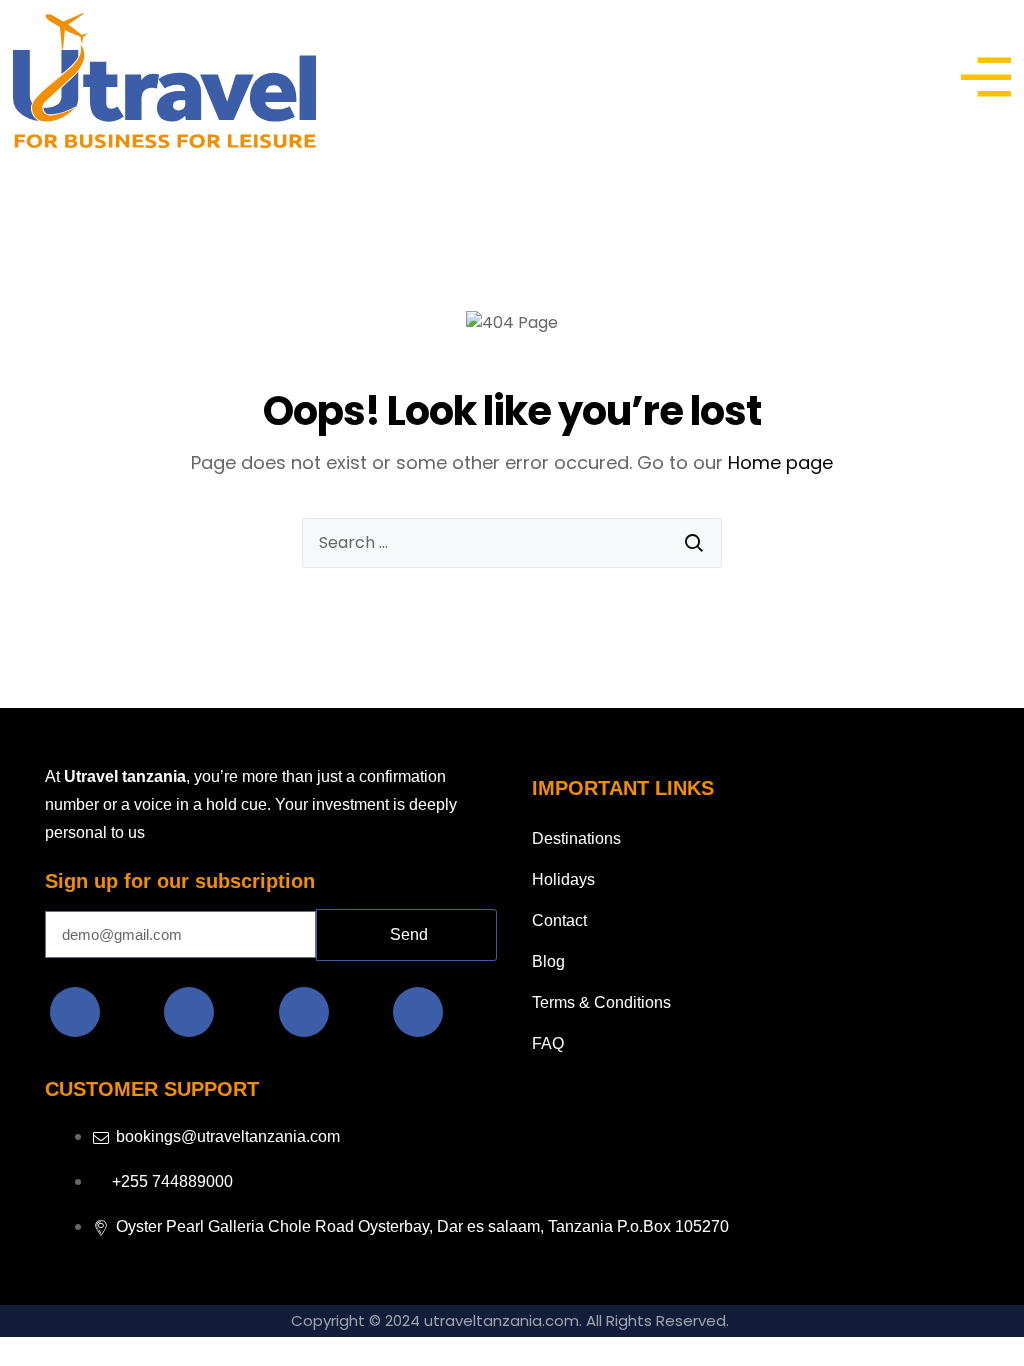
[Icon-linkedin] (304, 1012)
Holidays (563, 879)
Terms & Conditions (601, 1002)
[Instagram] (189, 1012)
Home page (780, 462)
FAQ (548, 1043)
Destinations (576, 838)
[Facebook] (75, 1012)
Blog (548, 961)
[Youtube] (418, 1012)
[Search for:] (512, 543)
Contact (559, 920)
